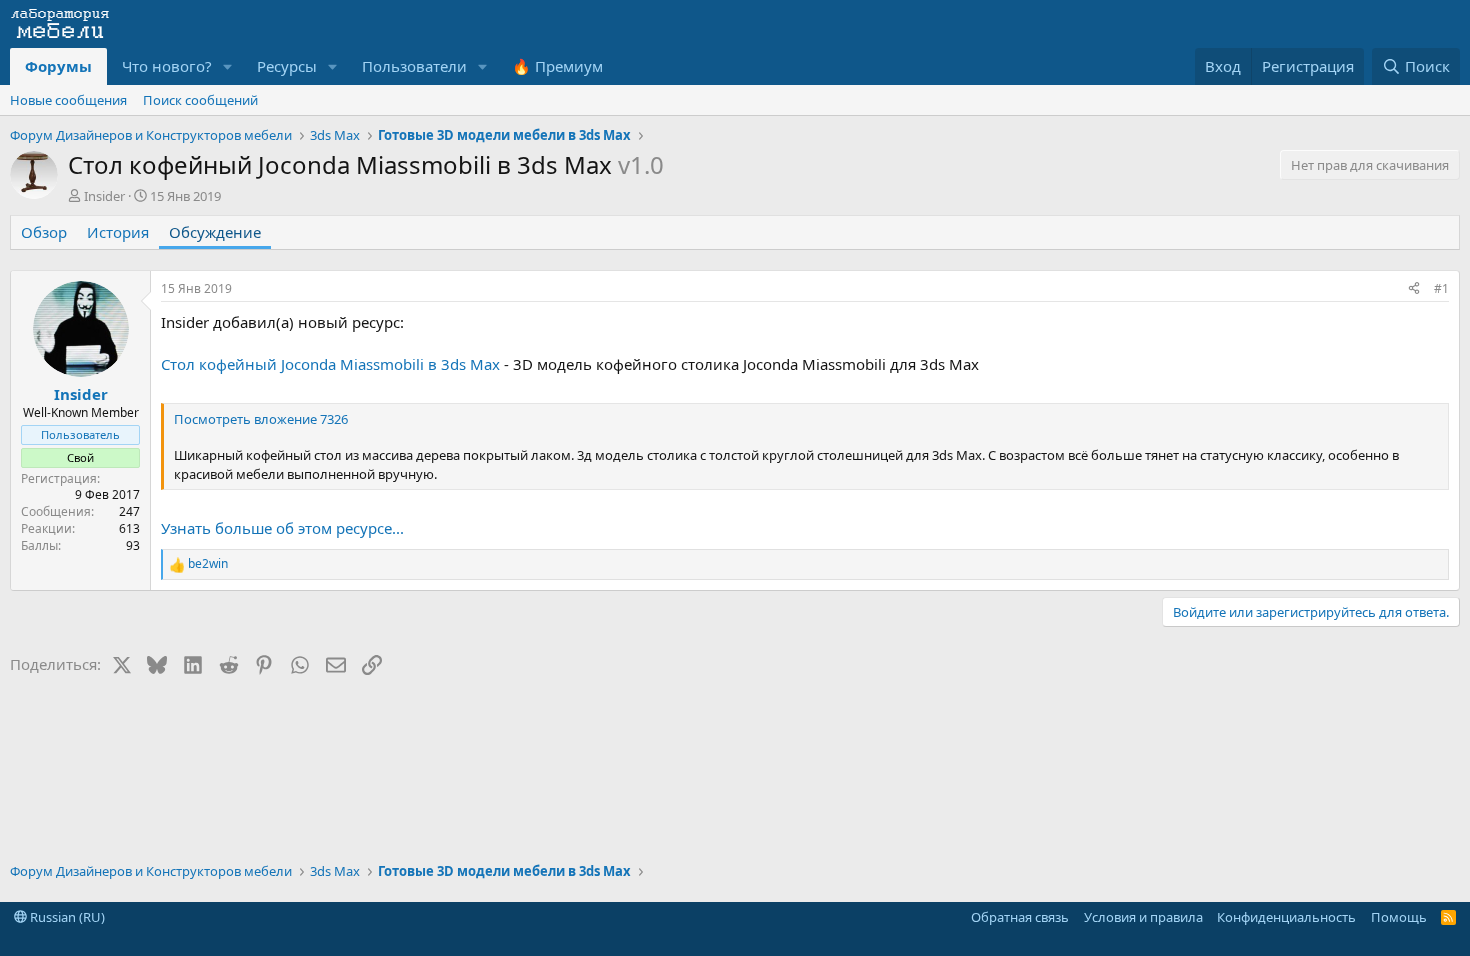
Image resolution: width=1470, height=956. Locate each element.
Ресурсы (287, 66)
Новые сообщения (68, 100)
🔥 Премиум (557, 66)
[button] (228, 66)
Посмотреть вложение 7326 (261, 419)
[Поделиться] (1414, 289)
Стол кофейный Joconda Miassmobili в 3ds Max (330, 364)
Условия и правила (1143, 917)
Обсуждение (215, 232)
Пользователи (414, 66)
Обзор (44, 232)
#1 (1441, 288)
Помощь (1399, 917)
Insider (104, 196)
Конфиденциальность (1286, 917)
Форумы (58, 66)
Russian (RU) (66, 917)
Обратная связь (1020, 917)
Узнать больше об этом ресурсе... (282, 528)
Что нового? (167, 66)
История (118, 232)
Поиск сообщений (200, 100)
